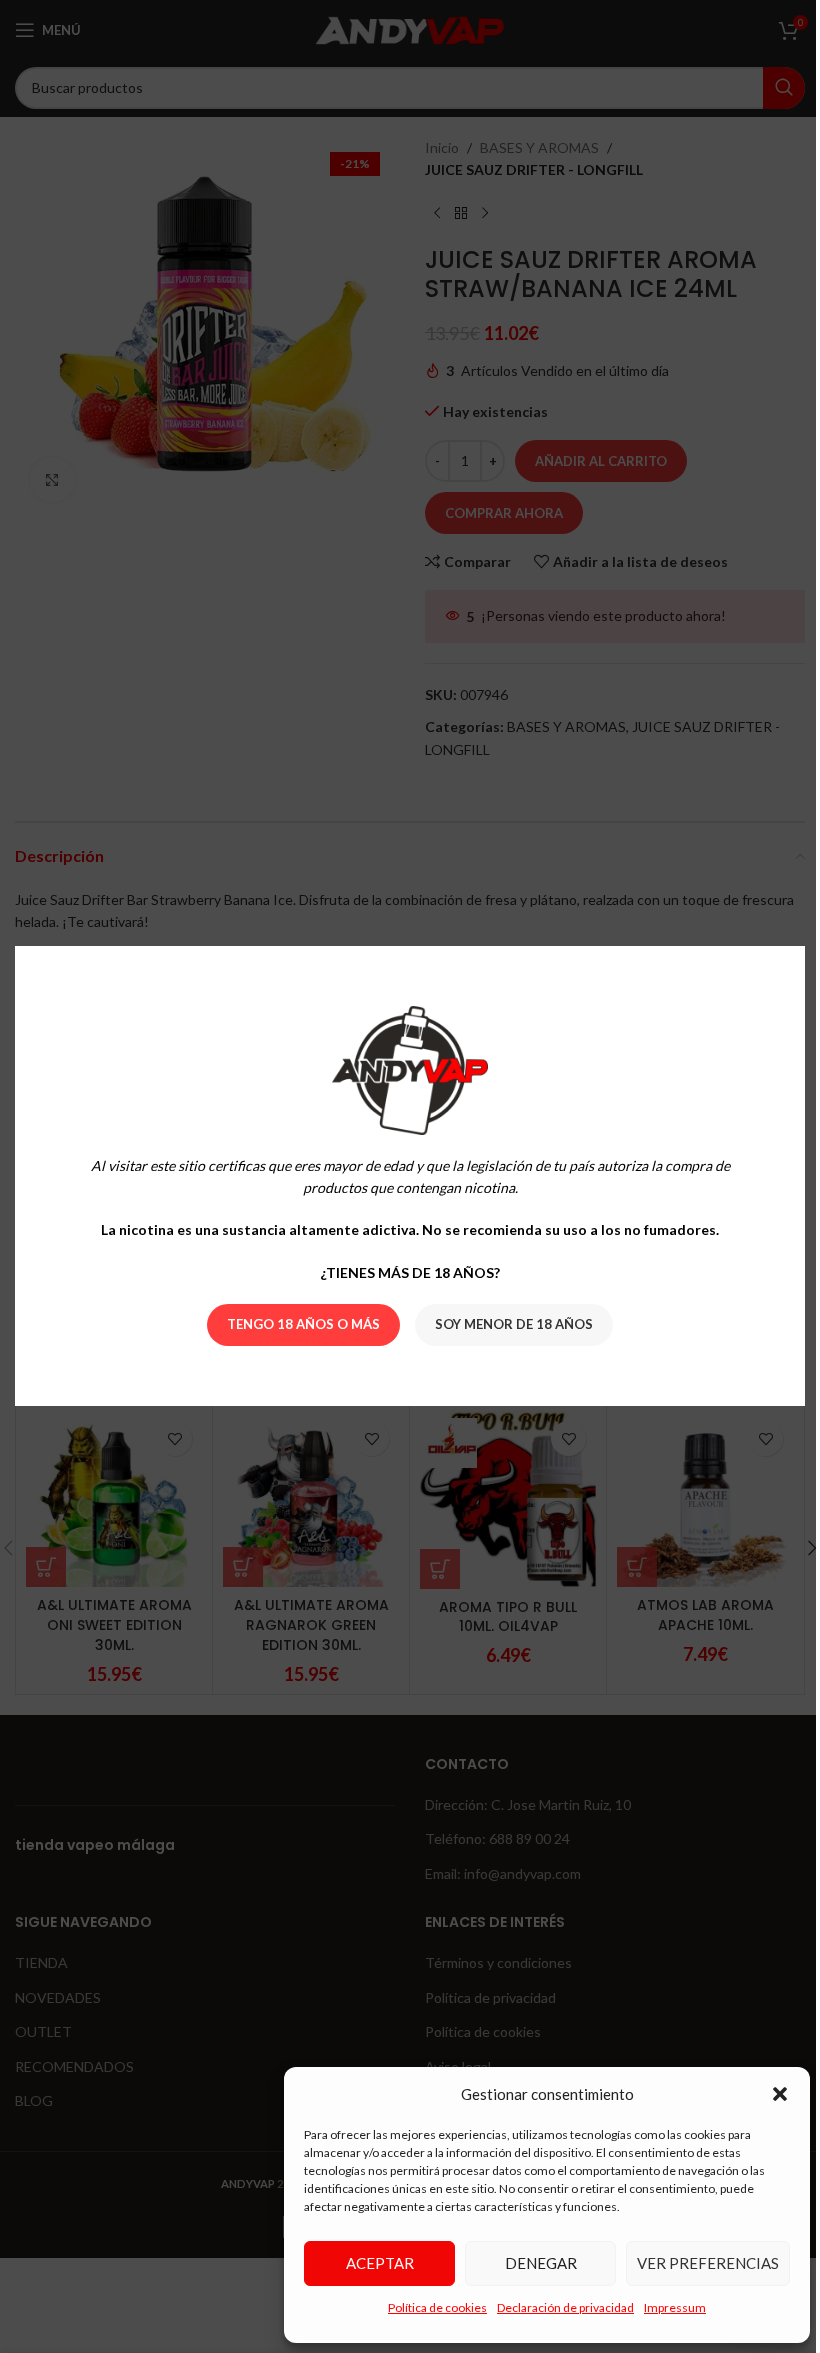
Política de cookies (422, 2307)
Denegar (526, 2263)
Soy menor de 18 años (507, 1325)
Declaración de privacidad (550, 2307)
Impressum (660, 2307)
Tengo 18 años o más (296, 1325)
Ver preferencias (693, 2263)
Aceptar (365, 2263)
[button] (765, 2094)
